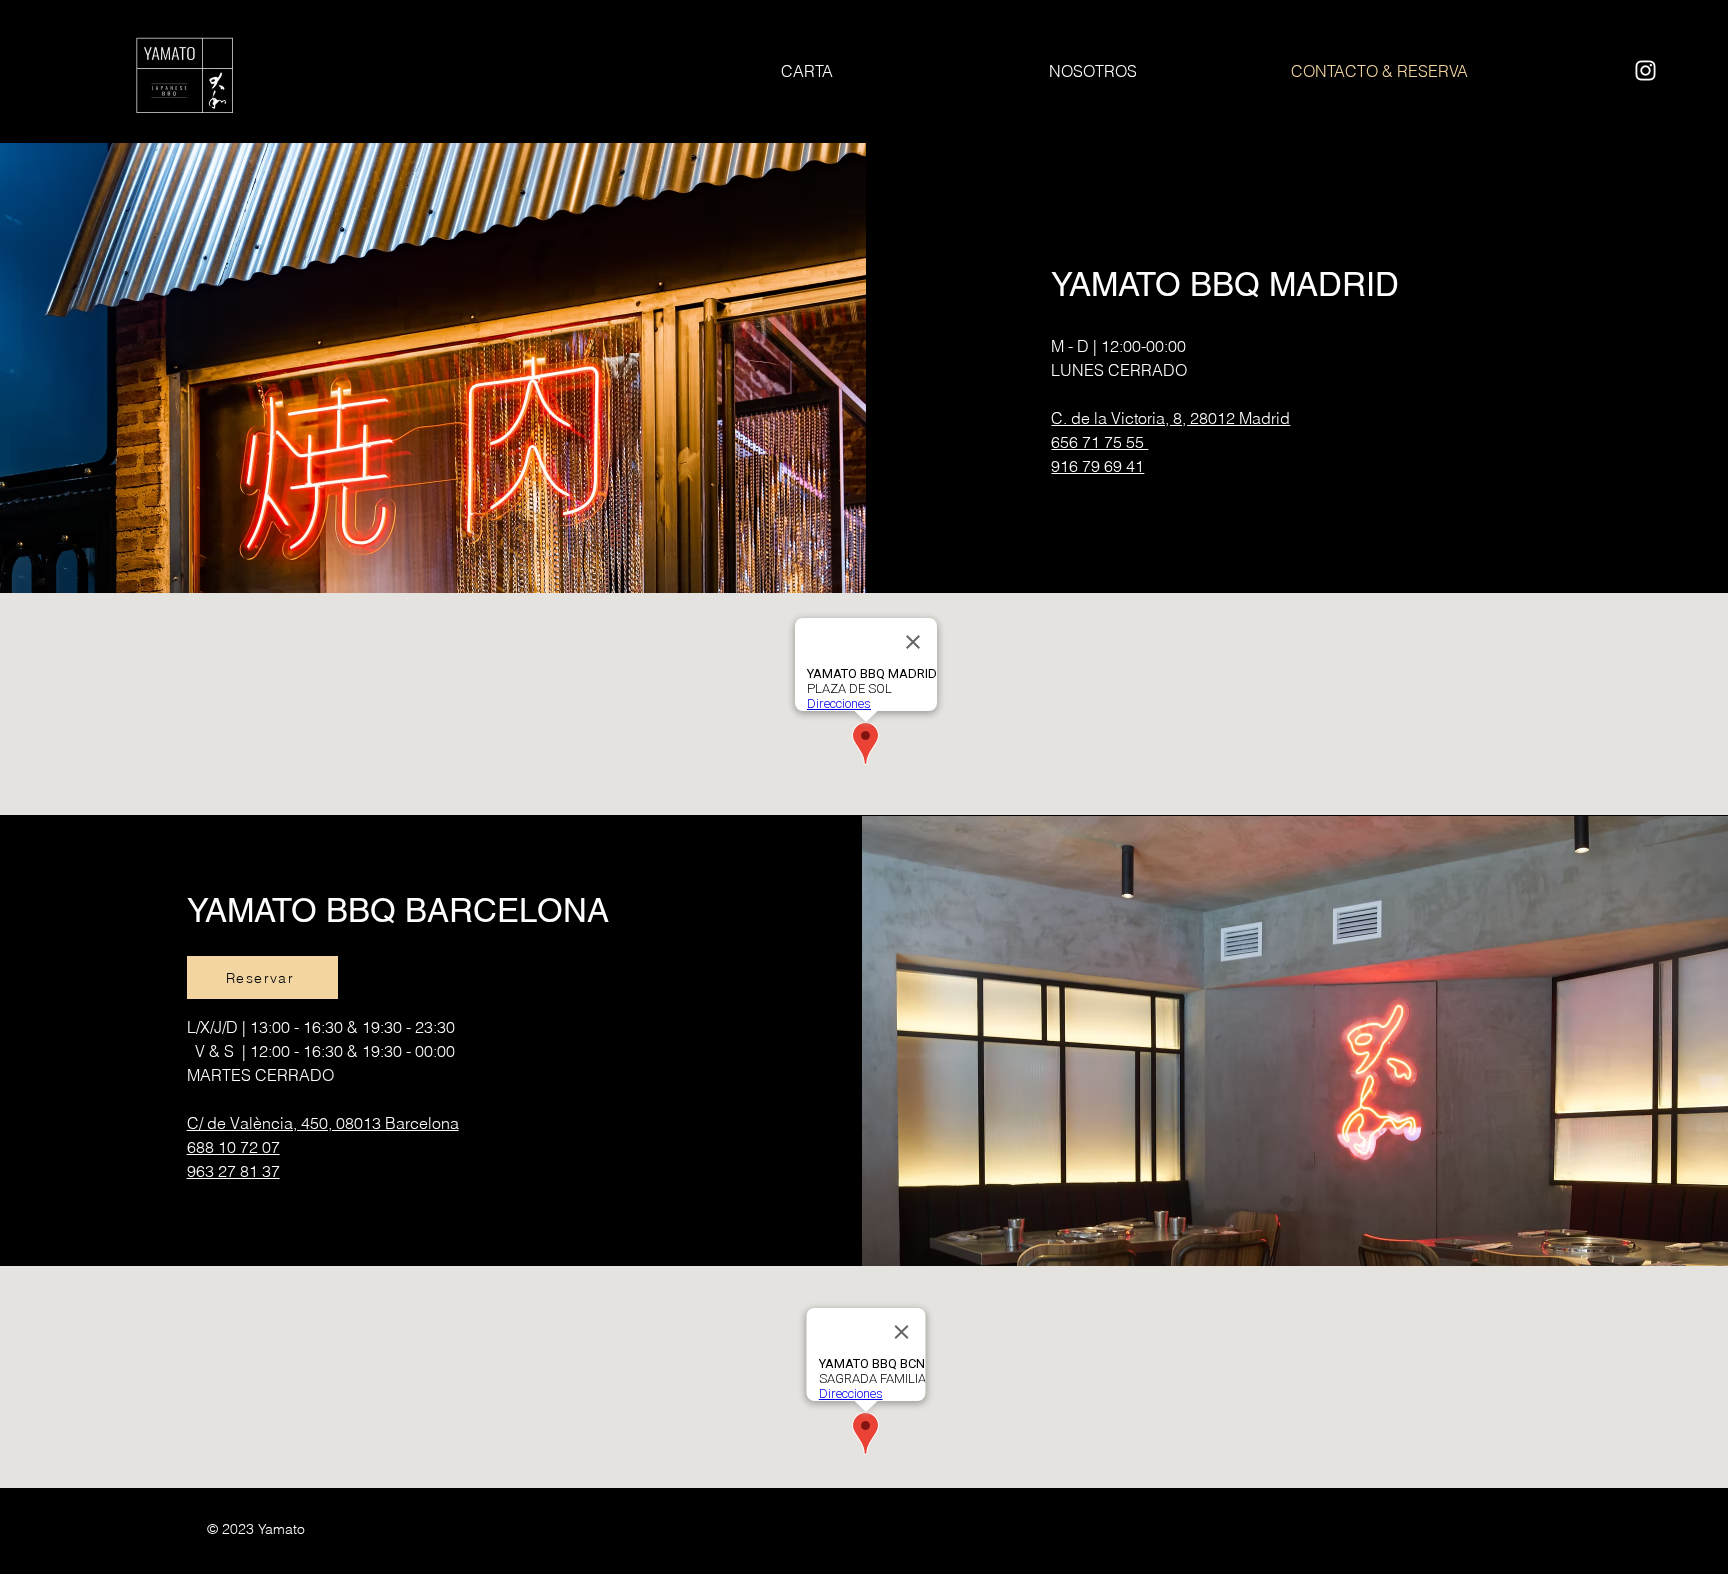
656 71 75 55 (1099, 442)
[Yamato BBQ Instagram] (1645, 70)
